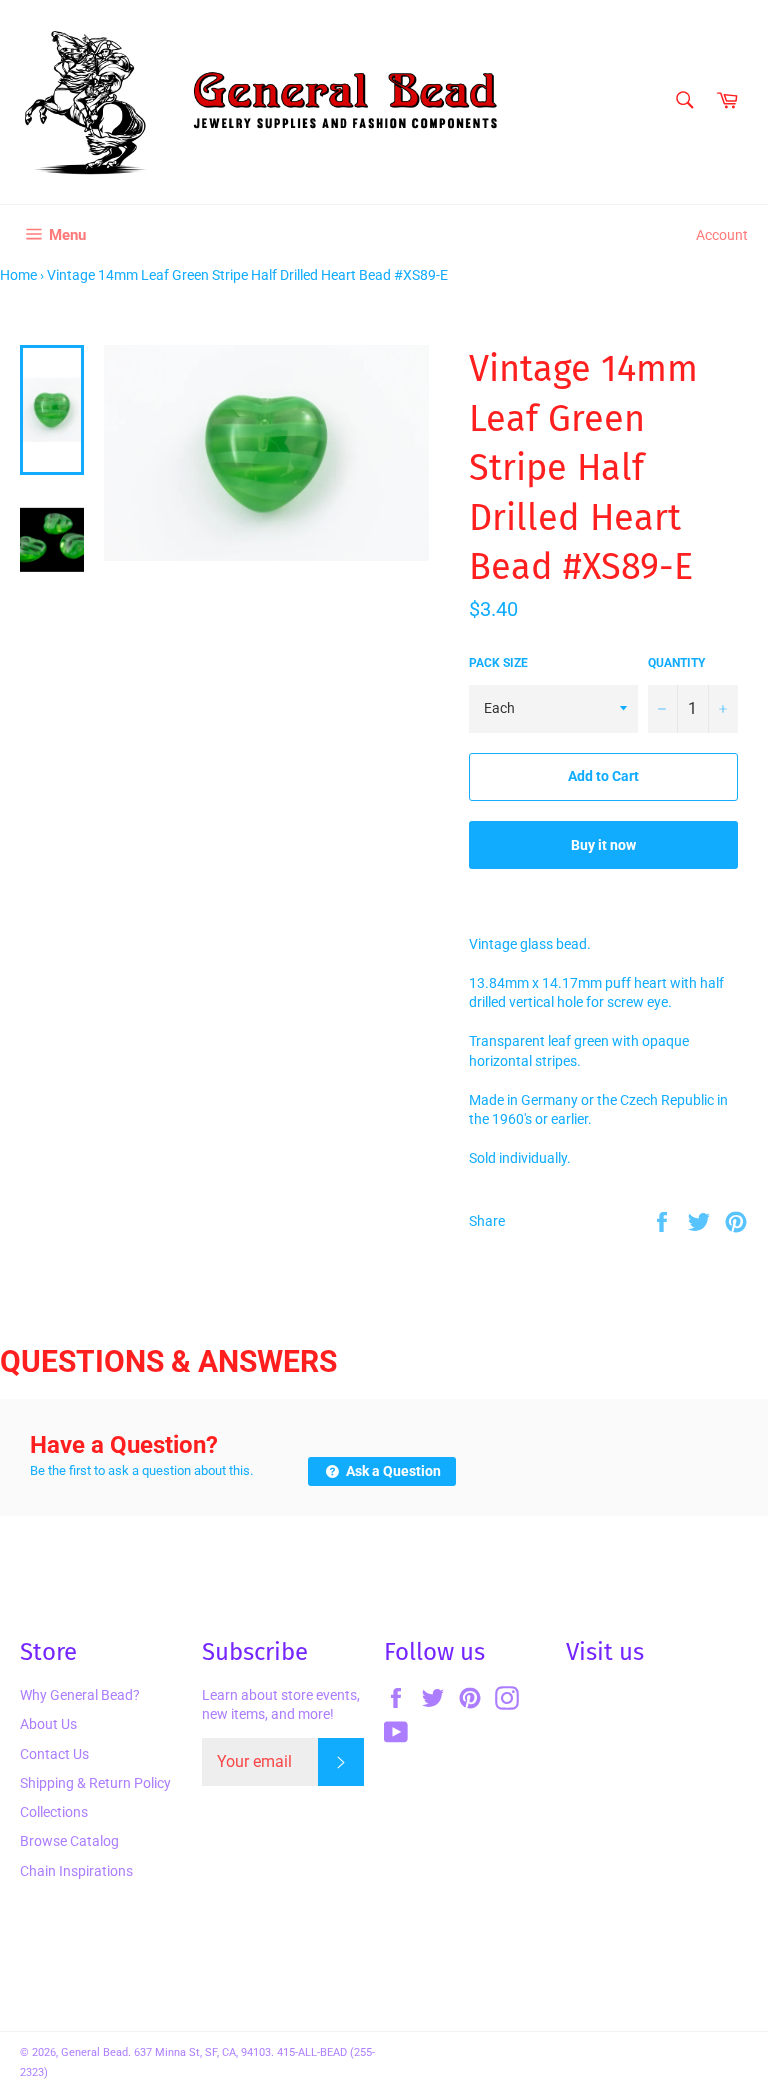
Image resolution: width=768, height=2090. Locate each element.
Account (722, 235)
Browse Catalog (69, 1841)
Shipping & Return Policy (95, 1783)
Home (18, 275)
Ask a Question (392, 1471)
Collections (54, 1812)
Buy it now (603, 845)
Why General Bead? (80, 1695)
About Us (48, 1724)
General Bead (94, 2052)
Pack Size (498, 663)
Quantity (676, 663)
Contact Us (54, 1754)
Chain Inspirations (76, 1871)
